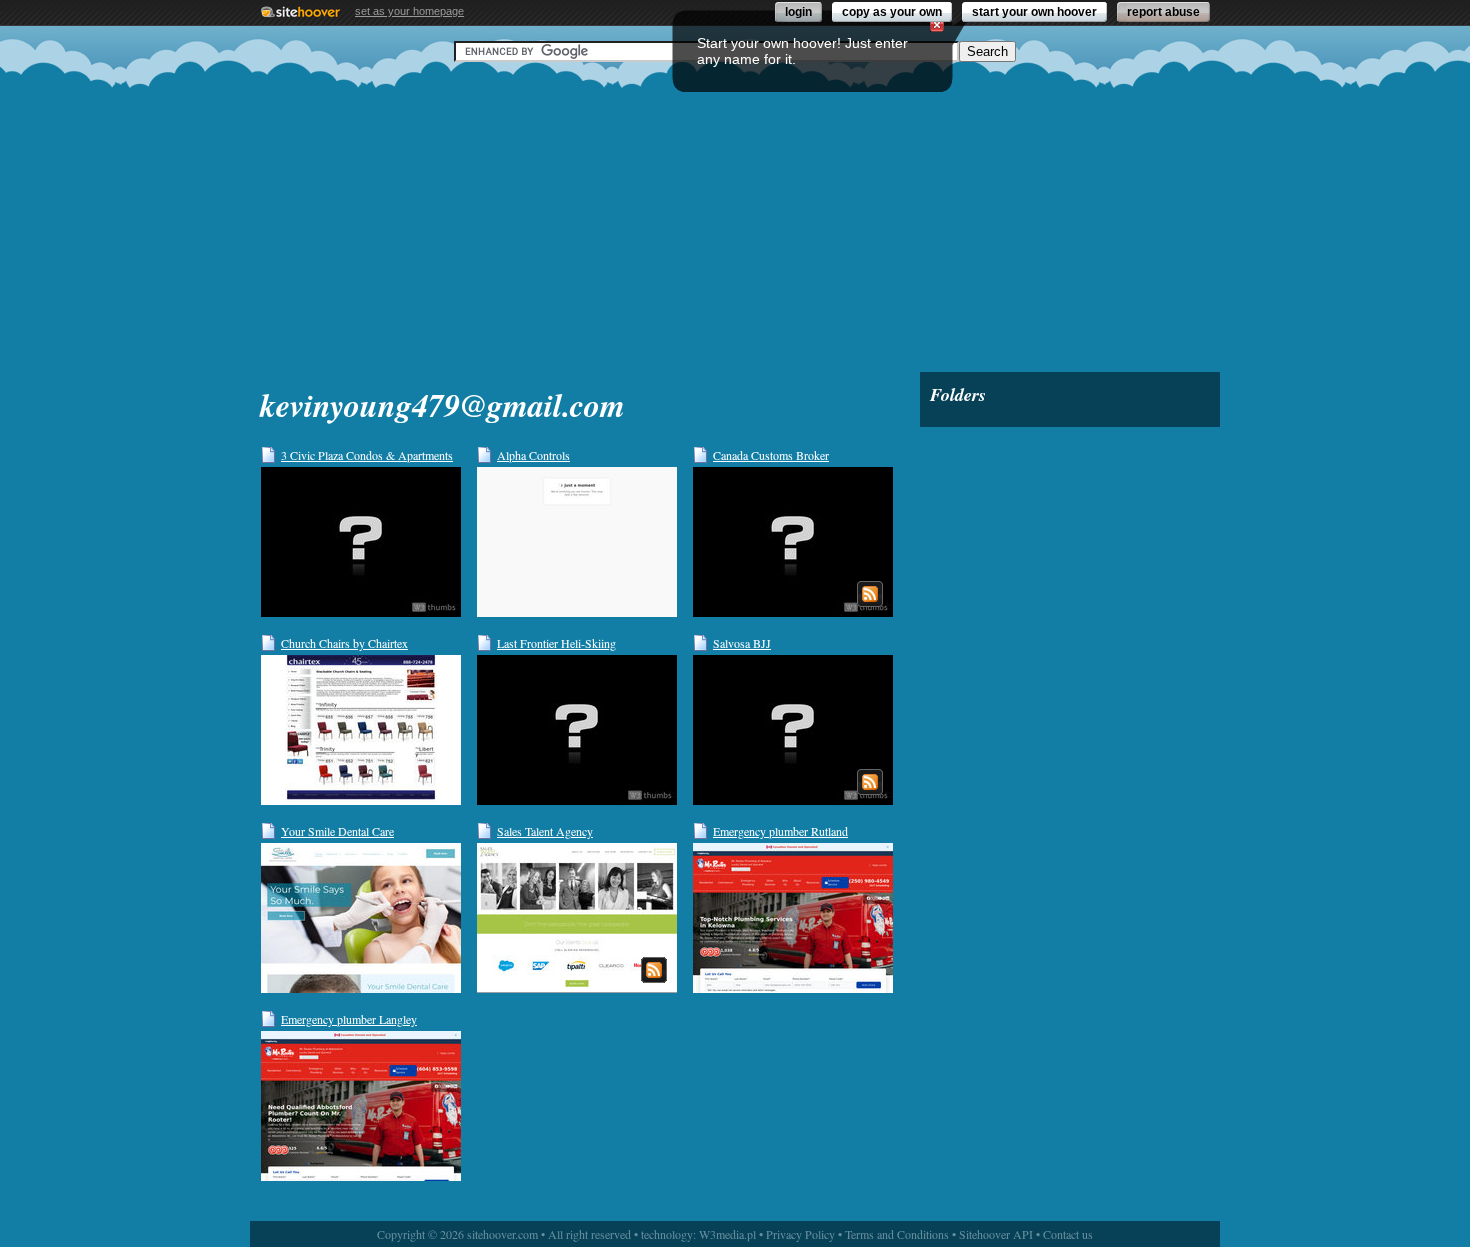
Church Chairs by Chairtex (344, 643)
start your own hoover (1034, 12)
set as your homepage (409, 11)
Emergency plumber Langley (349, 1019)
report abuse (1163, 12)
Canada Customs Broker (771, 455)
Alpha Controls (533, 455)
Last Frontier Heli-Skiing (556, 643)
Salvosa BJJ (742, 643)
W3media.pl (727, 1234)
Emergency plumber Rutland (780, 831)
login (798, 12)
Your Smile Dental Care (337, 831)
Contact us (1068, 1234)
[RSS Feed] (870, 594)
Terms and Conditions (897, 1234)
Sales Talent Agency (545, 831)
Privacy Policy (800, 1234)
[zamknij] (937, 25)
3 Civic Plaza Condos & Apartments (367, 455)
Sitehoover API (996, 1234)
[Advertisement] (735, 217)
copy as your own (892, 12)
